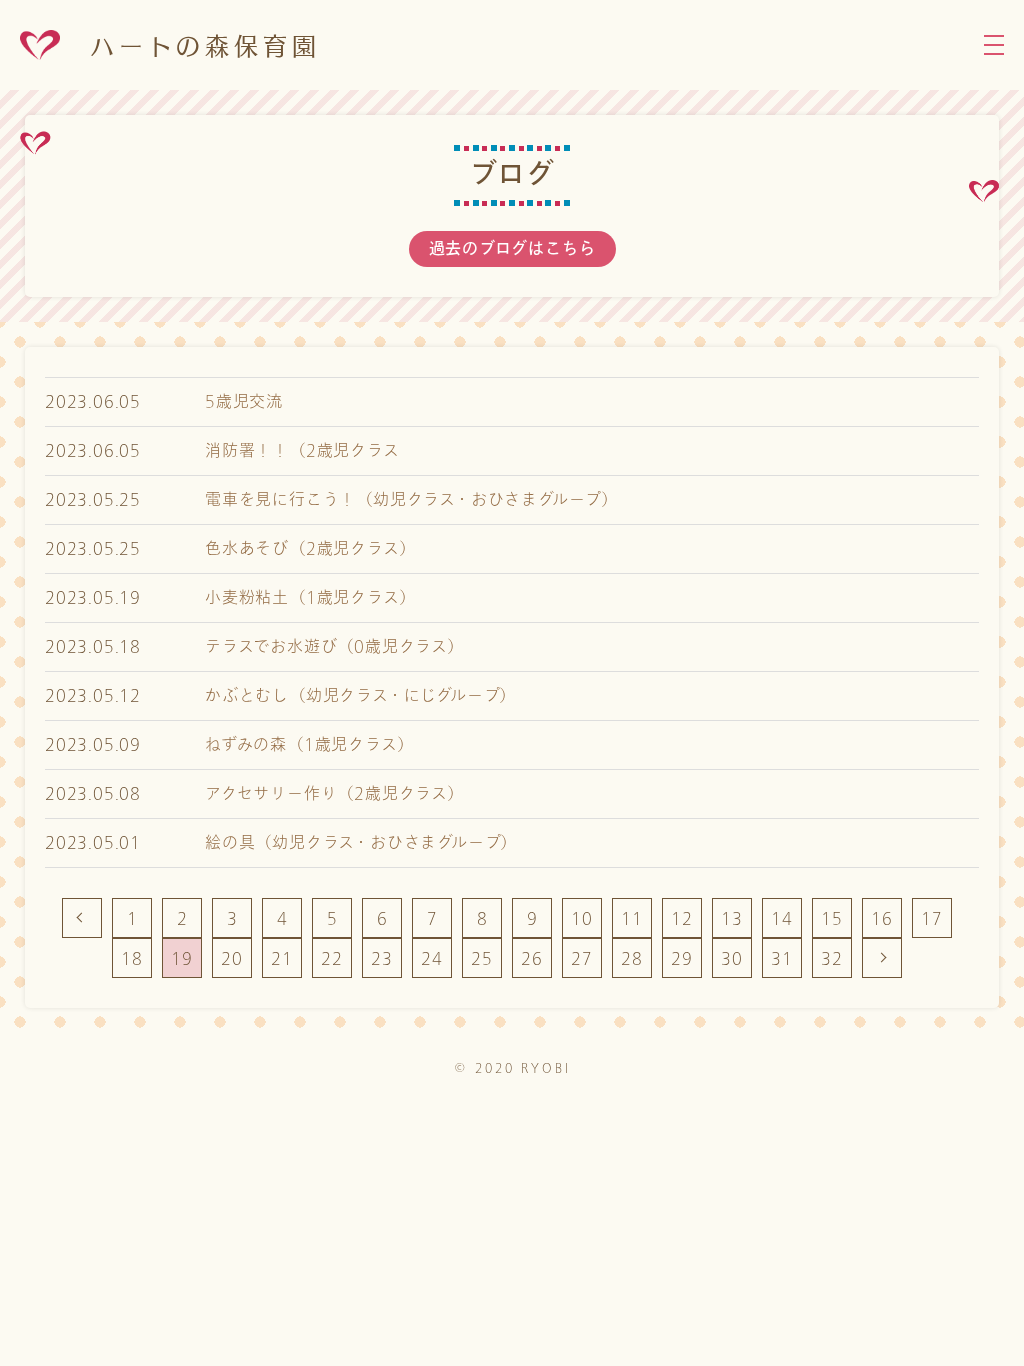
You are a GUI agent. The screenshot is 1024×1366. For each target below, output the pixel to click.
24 (432, 958)
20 (232, 958)
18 (132, 958)
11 (632, 918)
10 (582, 918)
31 (782, 958)
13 (732, 918)
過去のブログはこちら (512, 249)
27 (582, 958)
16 (882, 918)
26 (532, 958)
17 (932, 918)
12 (682, 918)
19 (182, 958)
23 (382, 958)
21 (282, 958)
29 (682, 958)
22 (332, 958)
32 (832, 958)
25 (482, 958)
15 (832, 918)
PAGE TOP (944, 1336)
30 (732, 958)
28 (632, 958)
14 (782, 918)
